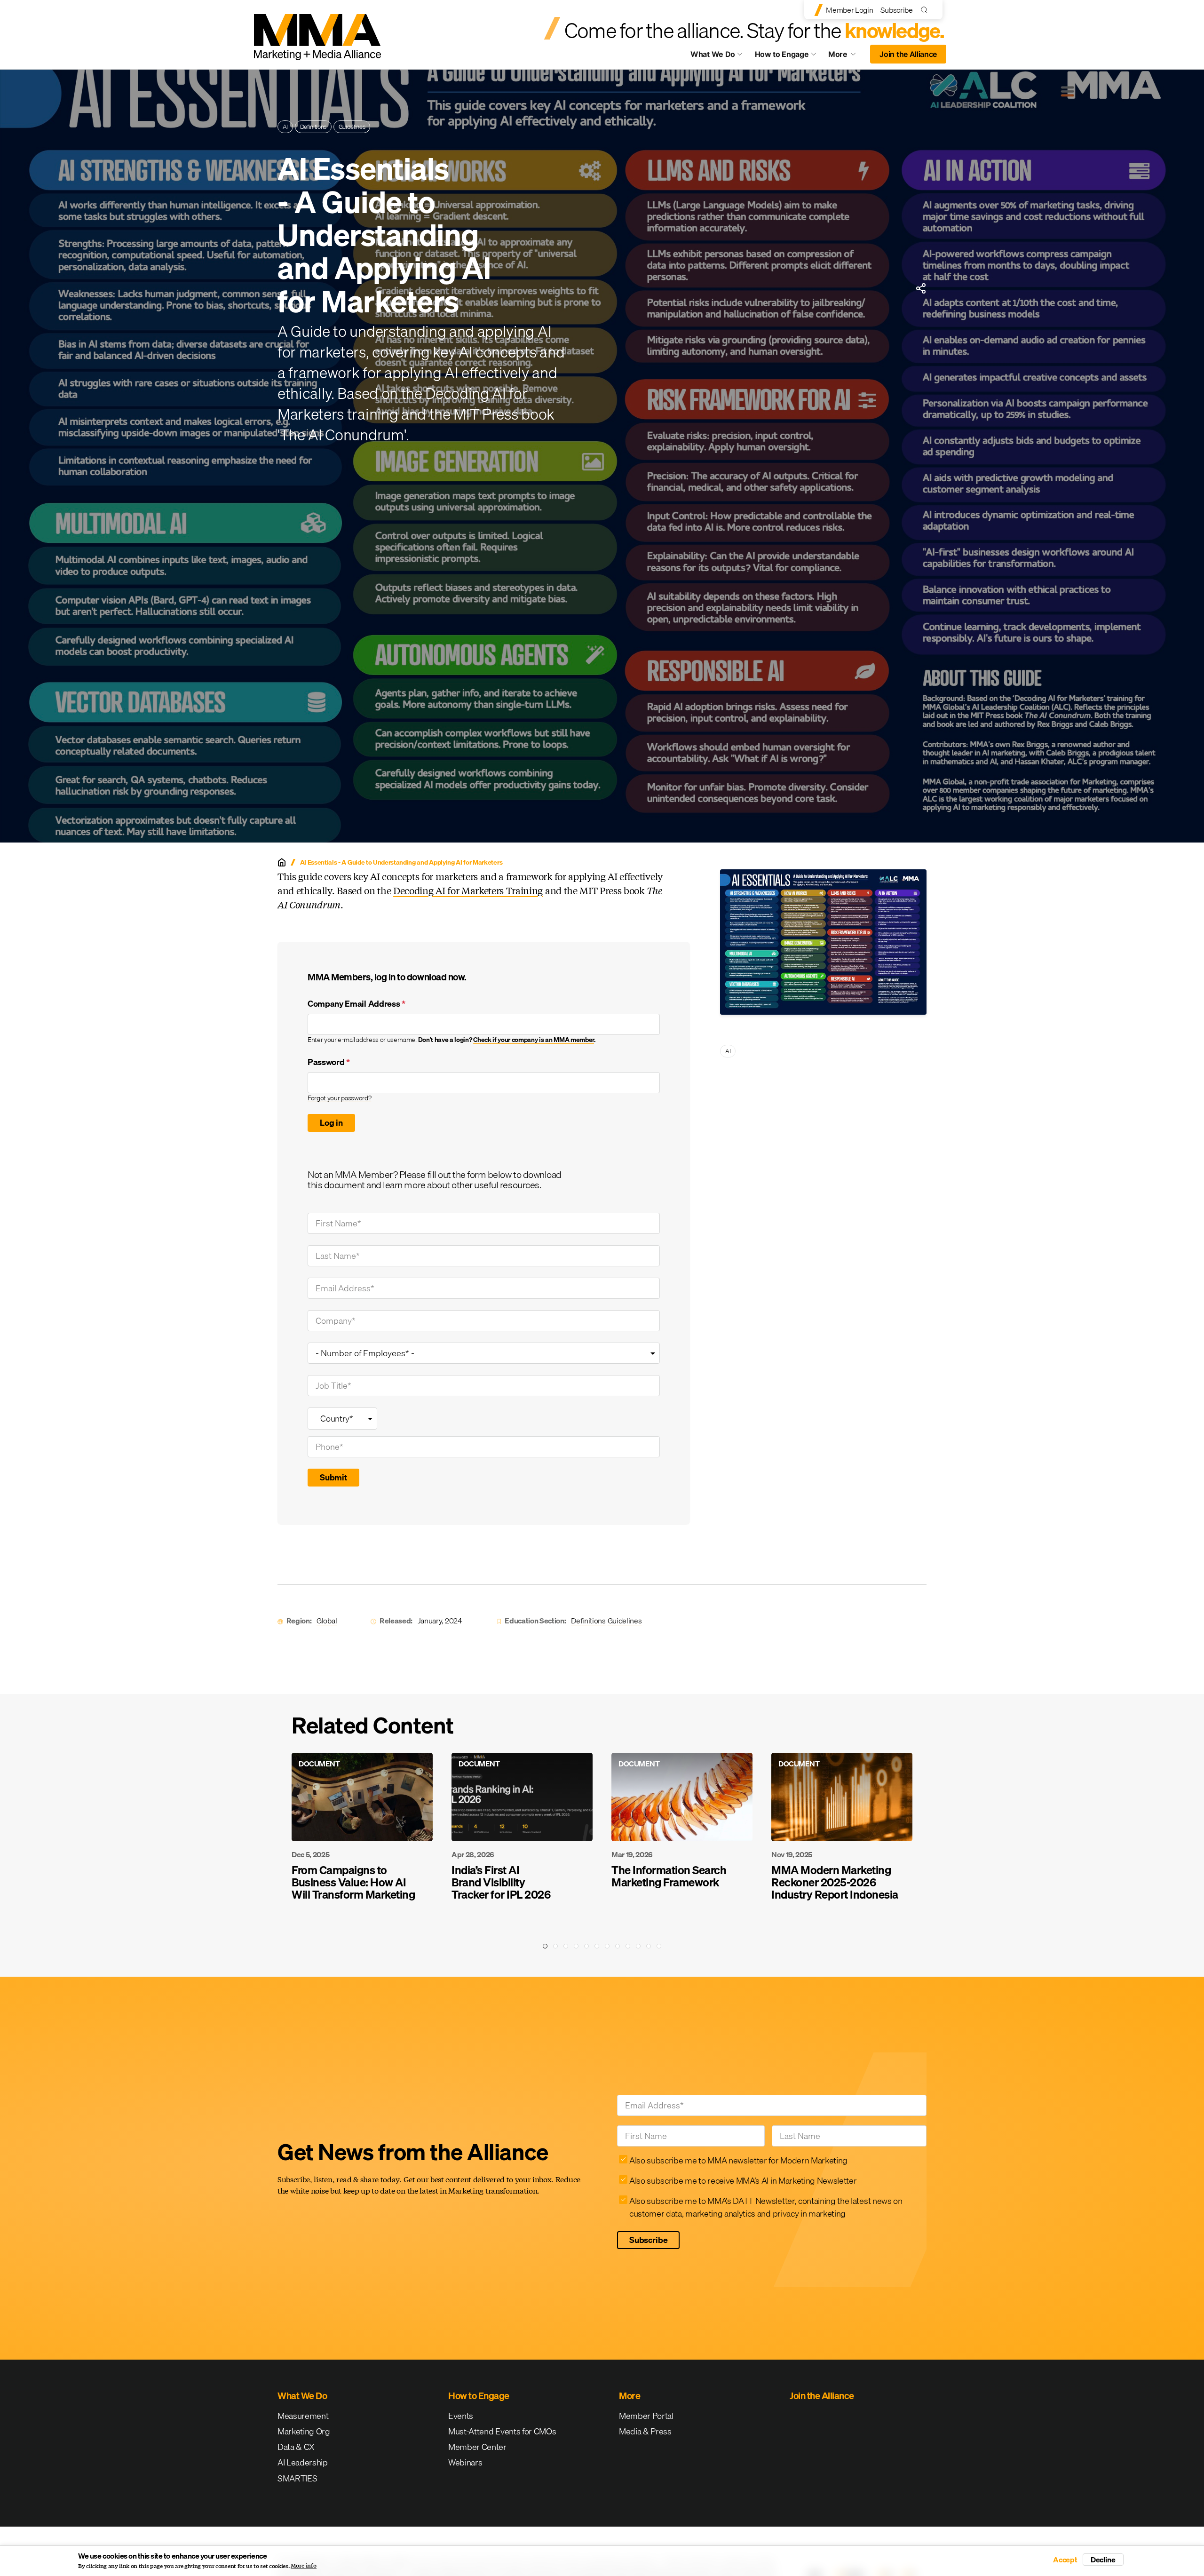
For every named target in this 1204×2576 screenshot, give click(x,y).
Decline (1103, 2560)
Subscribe (896, 10)
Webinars (465, 2462)
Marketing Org (304, 2431)
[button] (277, 1814)
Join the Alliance (908, 54)
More (847, 56)
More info (304, 2566)
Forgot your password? (339, 1098)
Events (461, 2416)
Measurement (303, 2416)
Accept (1065, 2560)
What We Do (713, 54)
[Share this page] (921, 288)
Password (329, 1062)
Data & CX (296, 2447)
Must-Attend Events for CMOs (502, 2431)
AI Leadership (303, 2462)
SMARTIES (297, 2478)
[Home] (282, 862)
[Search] (926, 10)
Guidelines (352, 127)
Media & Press (645, 2431)
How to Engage (782, 54)
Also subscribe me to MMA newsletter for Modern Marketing (738, 2160)
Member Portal (646, 2416)
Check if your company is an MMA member (534, 1040)
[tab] (545, 1946)
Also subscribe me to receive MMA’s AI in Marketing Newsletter (743, 2181)
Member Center (477, 2447)
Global (327, 1621)
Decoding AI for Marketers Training (468, 890)
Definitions (313, 127)
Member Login (849, 10)
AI (285, 127)
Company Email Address (356, 1004)
